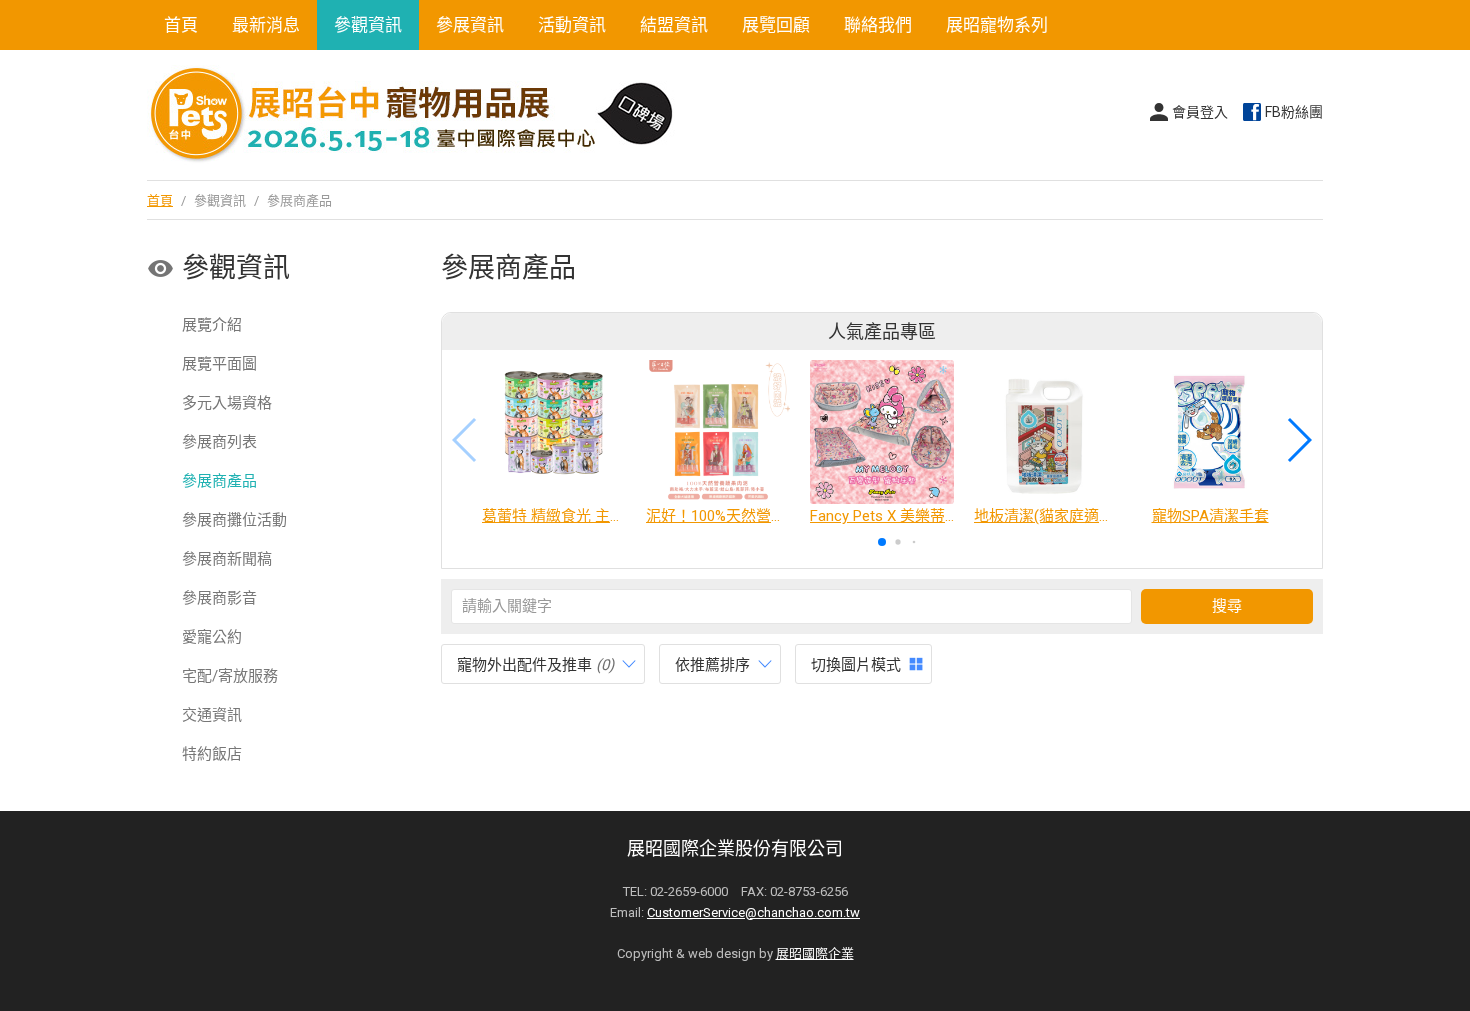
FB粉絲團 (1294, 112)
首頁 (181, 25)
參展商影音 (219, 598)
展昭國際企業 (815, 953)
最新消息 (266, 25)
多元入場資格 (227, 403)
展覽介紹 (212, 325)
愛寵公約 (212, 637)
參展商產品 (219, 481)
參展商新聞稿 (227, 559)
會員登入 (1200, 112)
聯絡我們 (878, 25)
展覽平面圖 (219, 364)
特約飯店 (212, 754)
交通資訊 (212, 715)
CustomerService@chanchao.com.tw (753, 912)
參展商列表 (219, 442)
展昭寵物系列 (997, 25)
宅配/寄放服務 (230, 676)
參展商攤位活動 (234, 520)
